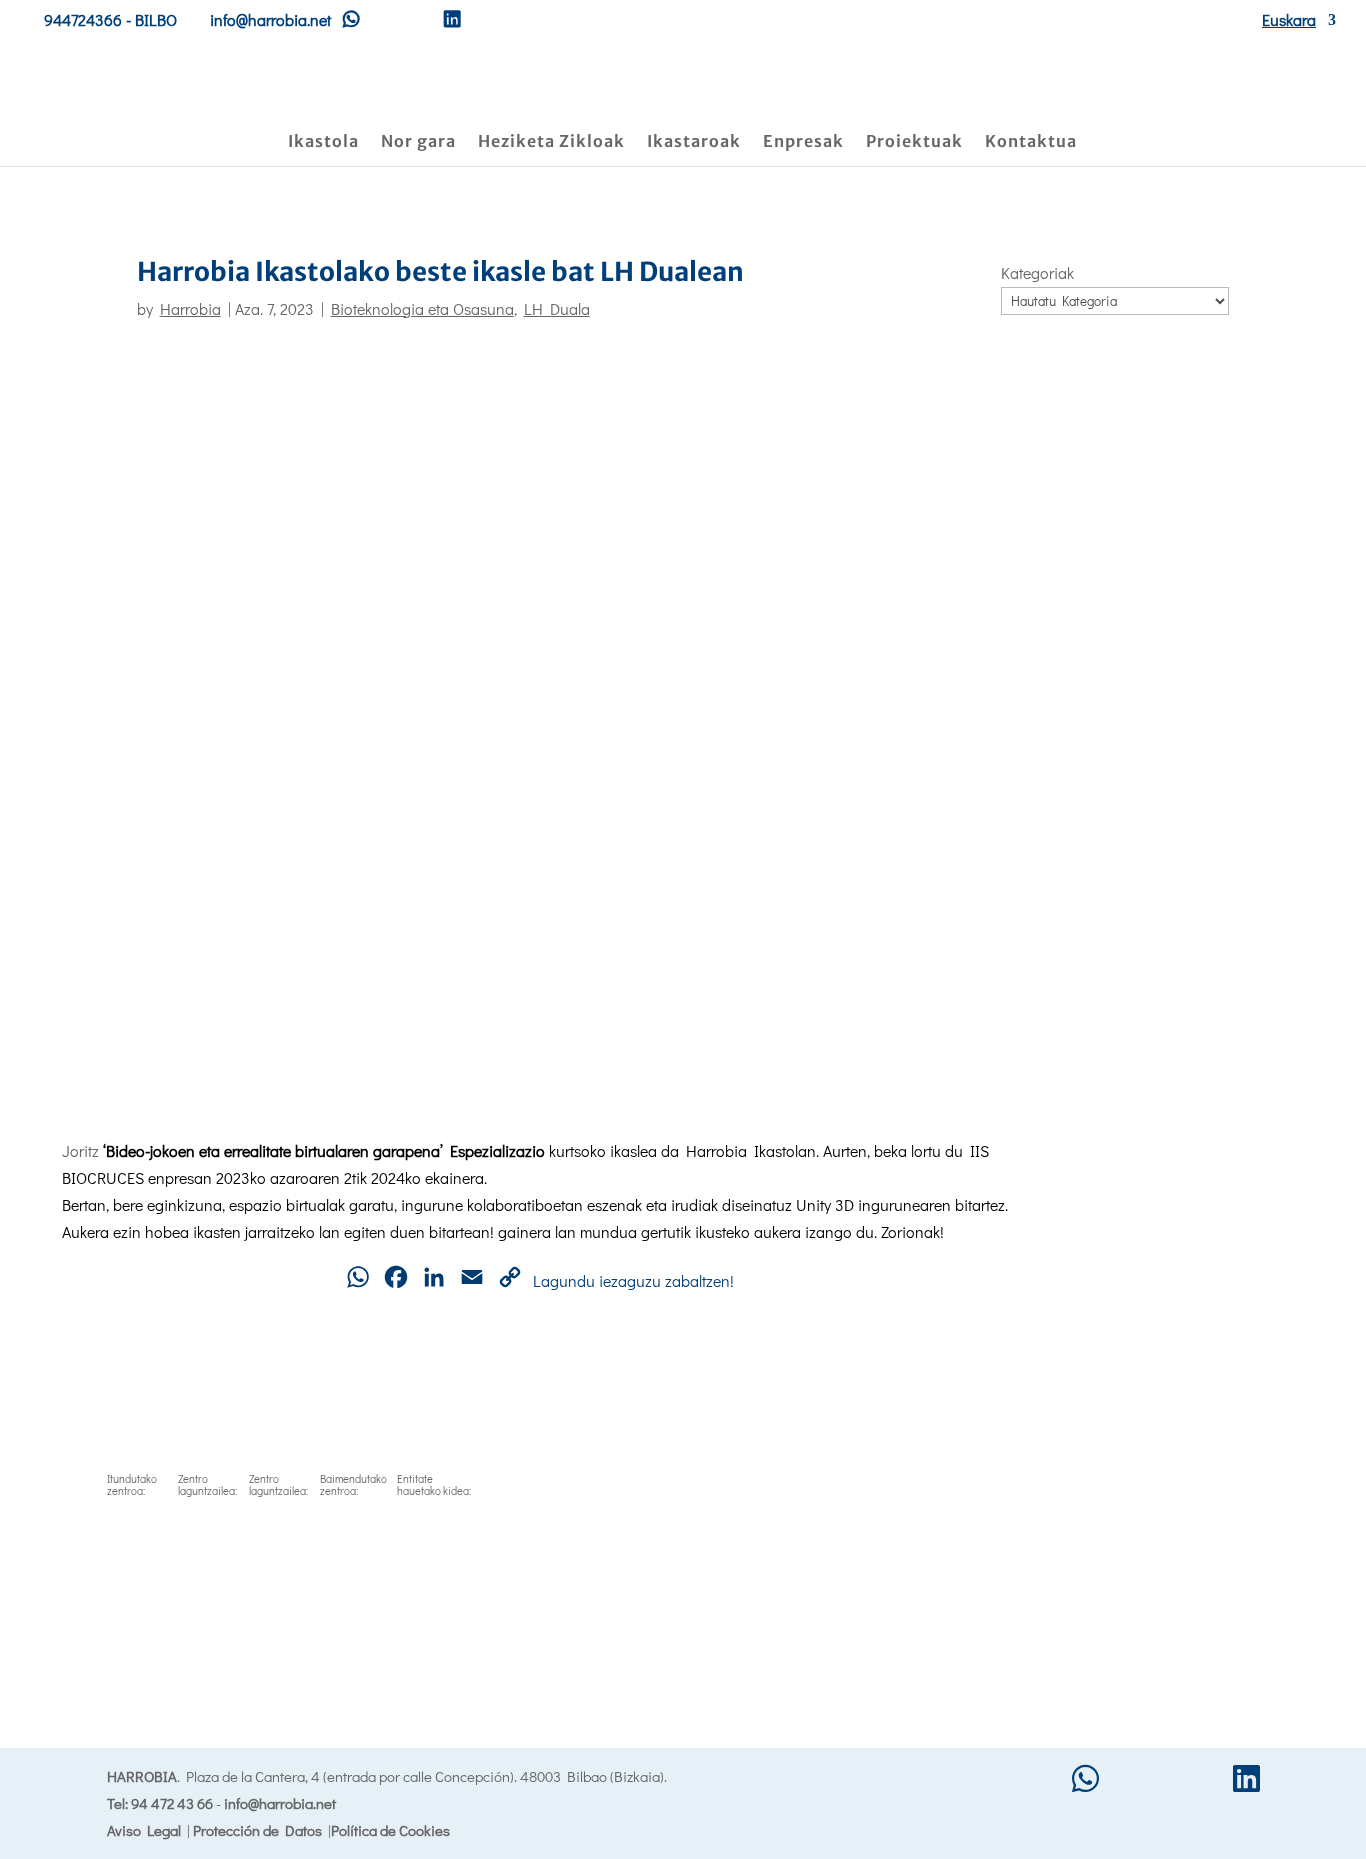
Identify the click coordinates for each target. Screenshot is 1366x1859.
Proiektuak (914, 142)
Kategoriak (1037, 272)
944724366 (83, 19)
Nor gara (418, 142)
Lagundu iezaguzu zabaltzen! (633, 1280)
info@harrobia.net (280, 1803)
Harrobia (190, 308)
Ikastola (323, 142)
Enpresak (803, 142)
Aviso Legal (144, 1830)
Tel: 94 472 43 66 (160, 1803)
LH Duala (557, 308)
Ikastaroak (694, 142)
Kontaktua (1031, 142)
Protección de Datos (257, 1830)
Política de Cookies (390, 1830)
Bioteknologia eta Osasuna (422, 308)
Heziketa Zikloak (551, 142)
